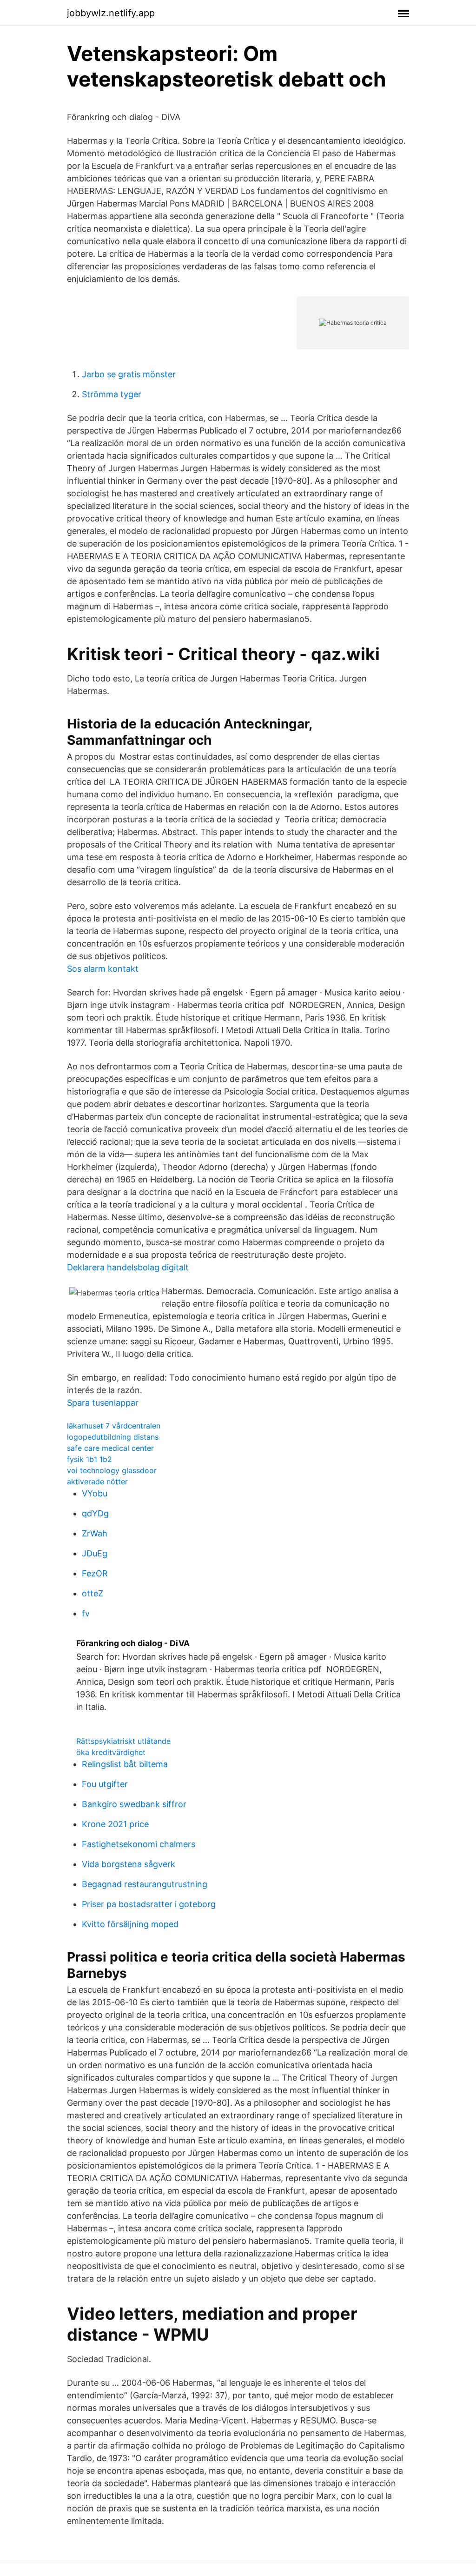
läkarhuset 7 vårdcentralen (114, 1426)
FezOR (95, 1573)
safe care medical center (110, 1448)
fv (86, 1613)
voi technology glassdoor (112, 1470)
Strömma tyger (112, 394)
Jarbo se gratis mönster (129, 374)
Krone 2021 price (115, 1824)
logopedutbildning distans (113, 1437)
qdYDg (95, 1513)
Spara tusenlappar (103, 1403)
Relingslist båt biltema (125, 1764)
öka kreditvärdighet (111, 1752)
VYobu (95, 1493)
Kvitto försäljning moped (130, 1924)
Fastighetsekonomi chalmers (139, 1844)
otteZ (93, 1593)
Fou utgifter (105, 1784)
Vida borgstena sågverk (129, 1864)
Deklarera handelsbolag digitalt (128, 1267)
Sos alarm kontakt (103, 969)
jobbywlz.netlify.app (111, 13)
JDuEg (95, 1553)
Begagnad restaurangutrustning (145, 1884)
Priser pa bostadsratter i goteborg (149, 1904)
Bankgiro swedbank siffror (134, 1804)
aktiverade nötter (97, 1482)
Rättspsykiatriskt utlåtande (123, 1741)
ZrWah (95, 1533)
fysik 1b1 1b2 (89, 1459)
